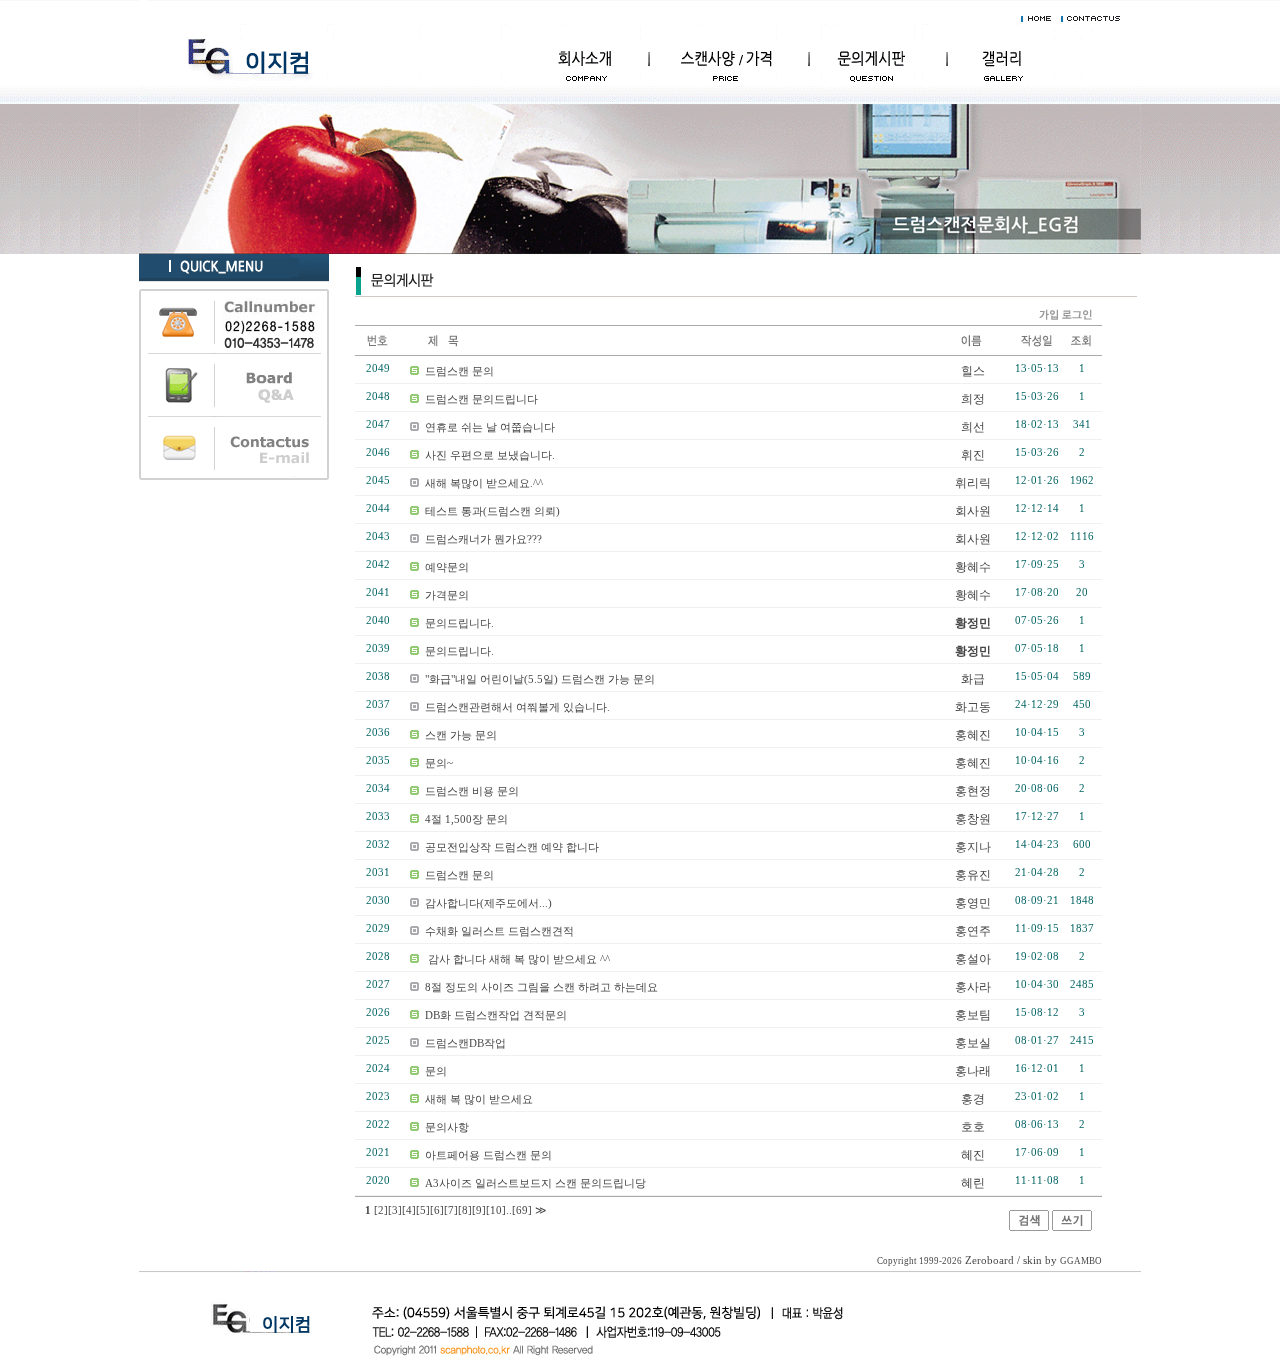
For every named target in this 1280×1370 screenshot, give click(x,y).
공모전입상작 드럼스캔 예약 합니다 (512, 847)
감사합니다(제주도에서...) (488, 903)
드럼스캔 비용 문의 (472, 791)
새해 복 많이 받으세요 (479, 1099)
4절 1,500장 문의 (466, 819)
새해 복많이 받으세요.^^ (484, 483)
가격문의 (447, 595)
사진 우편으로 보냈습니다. (490, 455)
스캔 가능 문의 (461, 735)
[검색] (1029, 1227)
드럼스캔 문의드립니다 (481, 399)
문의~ (439, 763)
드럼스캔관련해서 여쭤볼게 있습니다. (517, 707)
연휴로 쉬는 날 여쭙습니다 (490, 427)
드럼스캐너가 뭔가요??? (483, 539)
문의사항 (447, 1127)
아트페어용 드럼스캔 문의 (488, 1155)
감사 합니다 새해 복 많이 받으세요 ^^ (517, 959)
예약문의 (447, 567)
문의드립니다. (459, 623)
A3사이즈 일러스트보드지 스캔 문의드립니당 (535, 1183)
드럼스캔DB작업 (465, 1043)
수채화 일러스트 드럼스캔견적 (499, 931)
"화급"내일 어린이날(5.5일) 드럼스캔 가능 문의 (540, 679)
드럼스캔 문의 (459, 371)
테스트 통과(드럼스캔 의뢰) (492, 511)
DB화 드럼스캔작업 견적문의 (496, 1015)
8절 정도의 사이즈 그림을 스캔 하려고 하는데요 (541, 987)
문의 (436, 1071)
